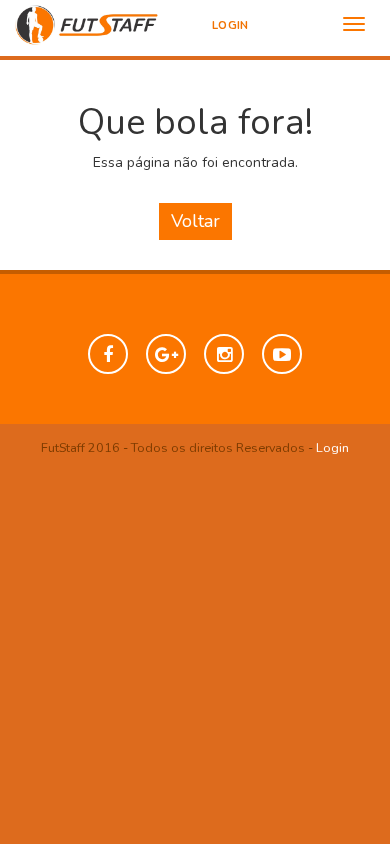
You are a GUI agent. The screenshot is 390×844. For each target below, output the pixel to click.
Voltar (195, 221)
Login (230, 25)
